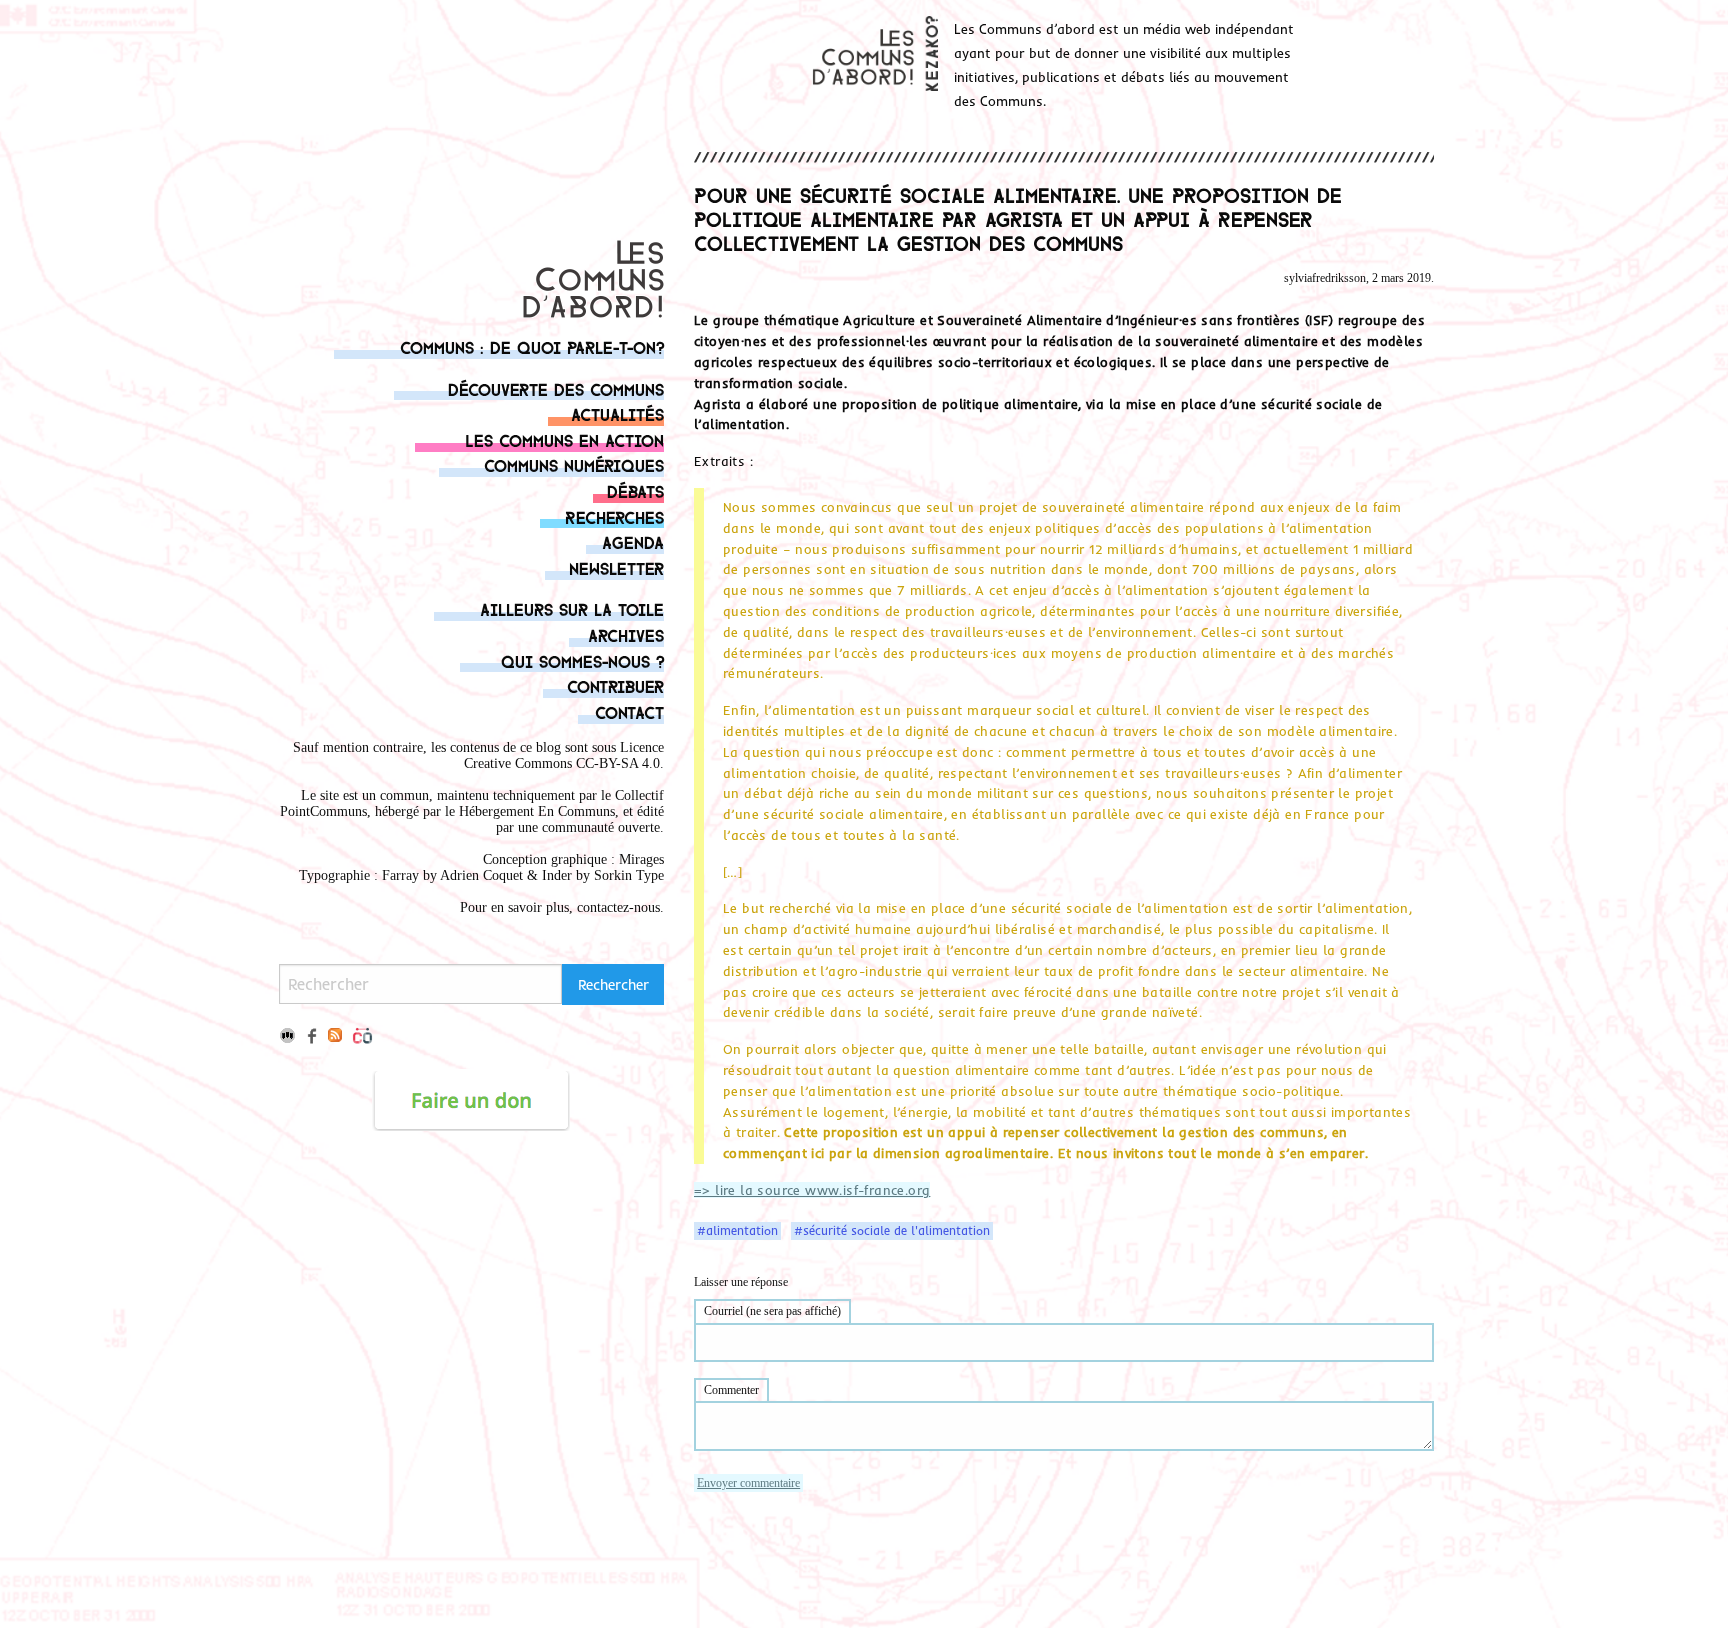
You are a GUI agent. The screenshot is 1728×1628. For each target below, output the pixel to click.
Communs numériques (574, 464)
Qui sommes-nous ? (582, 660)
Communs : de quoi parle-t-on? (532, 346)
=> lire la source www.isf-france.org (812, 1190)
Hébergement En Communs (537, 811)
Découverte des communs (556, 388)
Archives (626, 634)
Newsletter (616, 567)
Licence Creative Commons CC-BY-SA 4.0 (564, 755)
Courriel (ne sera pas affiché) (772, 1311)
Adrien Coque (479, 875)
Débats (635, 490)
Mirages (641, 859)
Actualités (617, 413)
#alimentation (737, 1231)
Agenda (633, 541)
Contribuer (615, 685)
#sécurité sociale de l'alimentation (892, 1231)
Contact (629, 711)
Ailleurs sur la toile (572, 608)
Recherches (614, 516)
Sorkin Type (629, 875)
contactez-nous (618, 907)
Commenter (731, 1390)
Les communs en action (564, 439)
